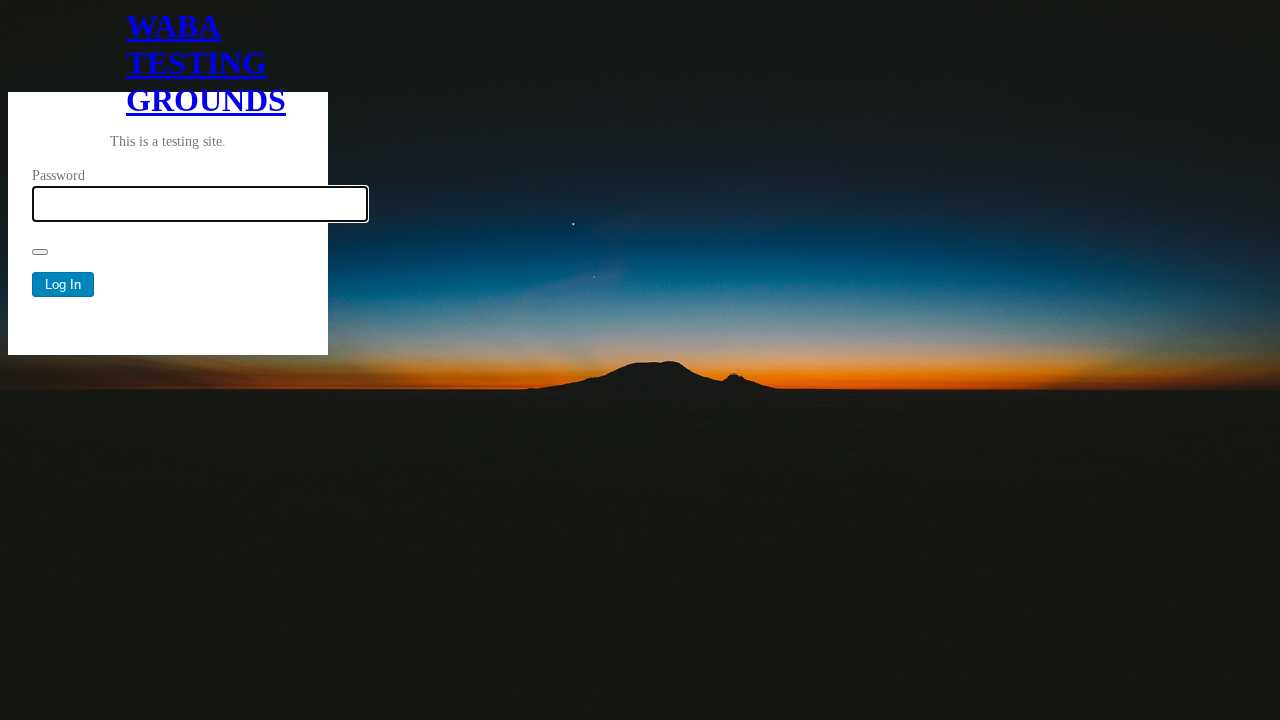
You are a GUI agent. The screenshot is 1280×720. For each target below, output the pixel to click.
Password (58, 175)
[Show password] (40, 252)
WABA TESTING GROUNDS (168, 50)
